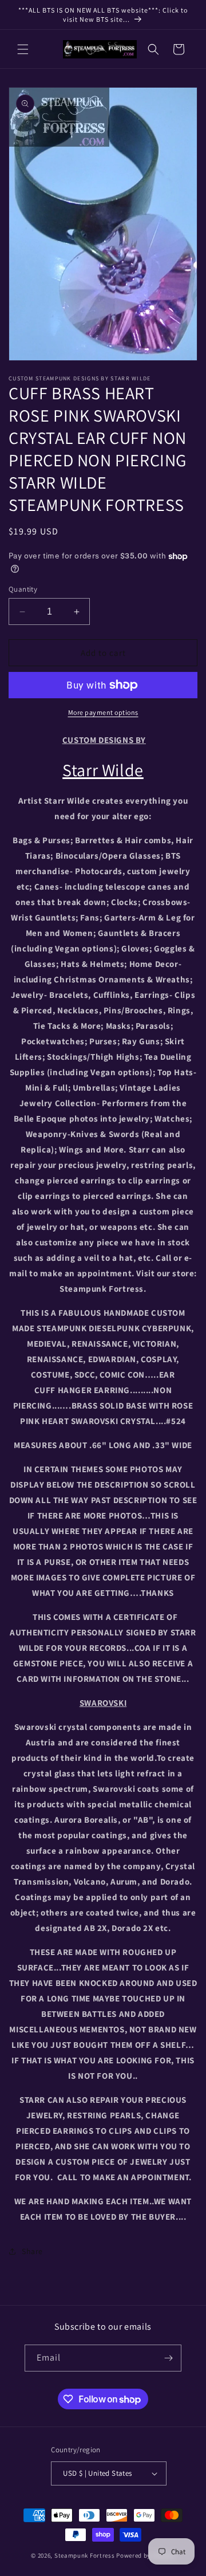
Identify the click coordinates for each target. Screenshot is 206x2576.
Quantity (23, 589)
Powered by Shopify (146, 2555)
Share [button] (32, 2251)
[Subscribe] (168, 2358)
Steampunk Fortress (85, 2555)
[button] (23, 49)
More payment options (103, 712)
